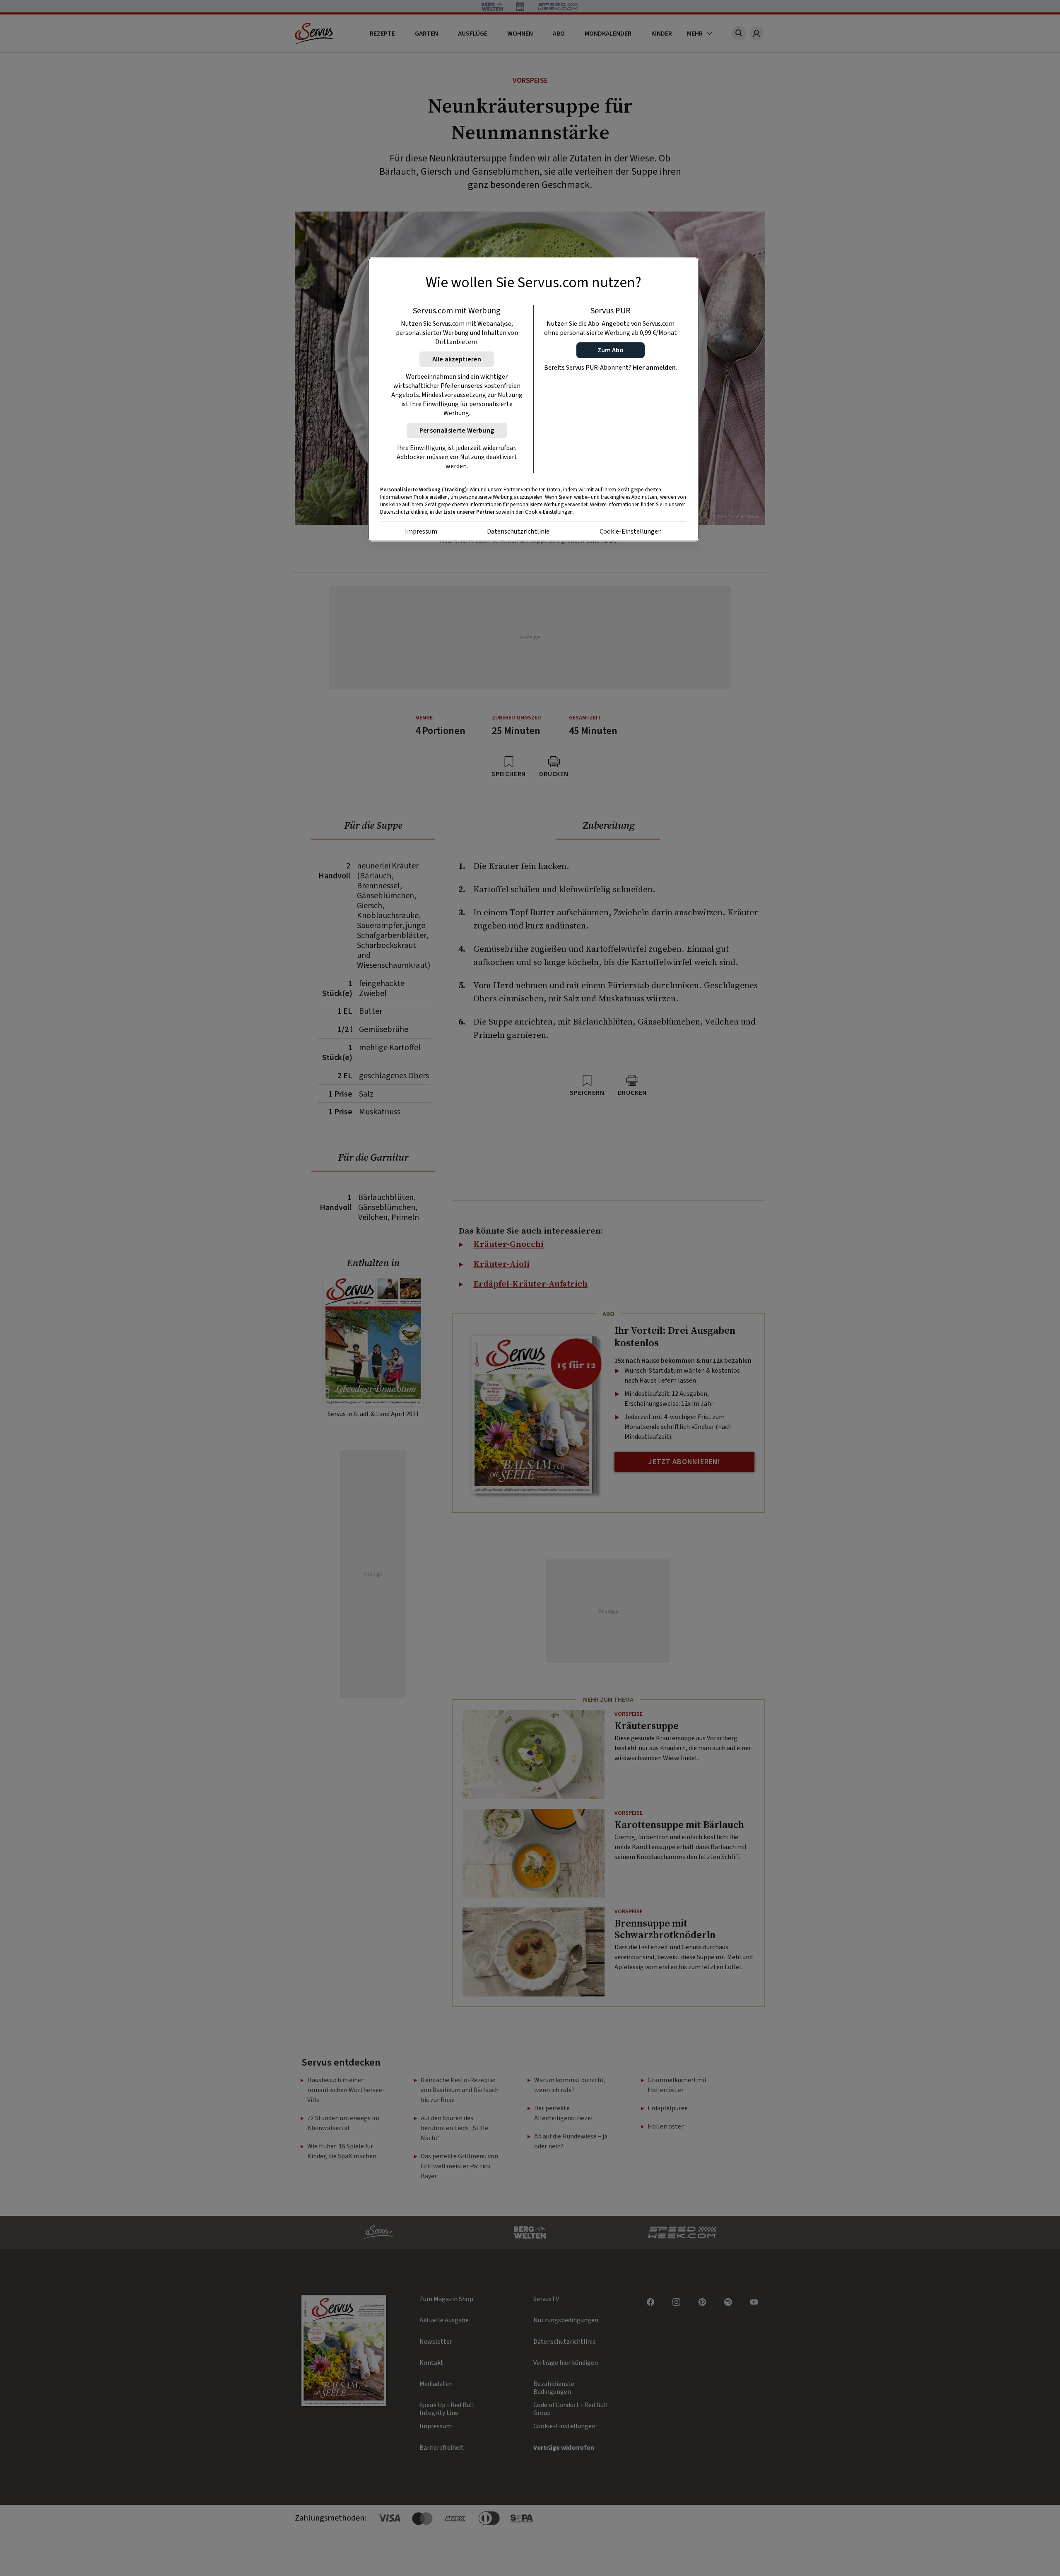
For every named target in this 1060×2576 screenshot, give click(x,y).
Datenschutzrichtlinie (518, 532)
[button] (611, 350)
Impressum (421, 532)
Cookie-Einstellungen (631, 532)
